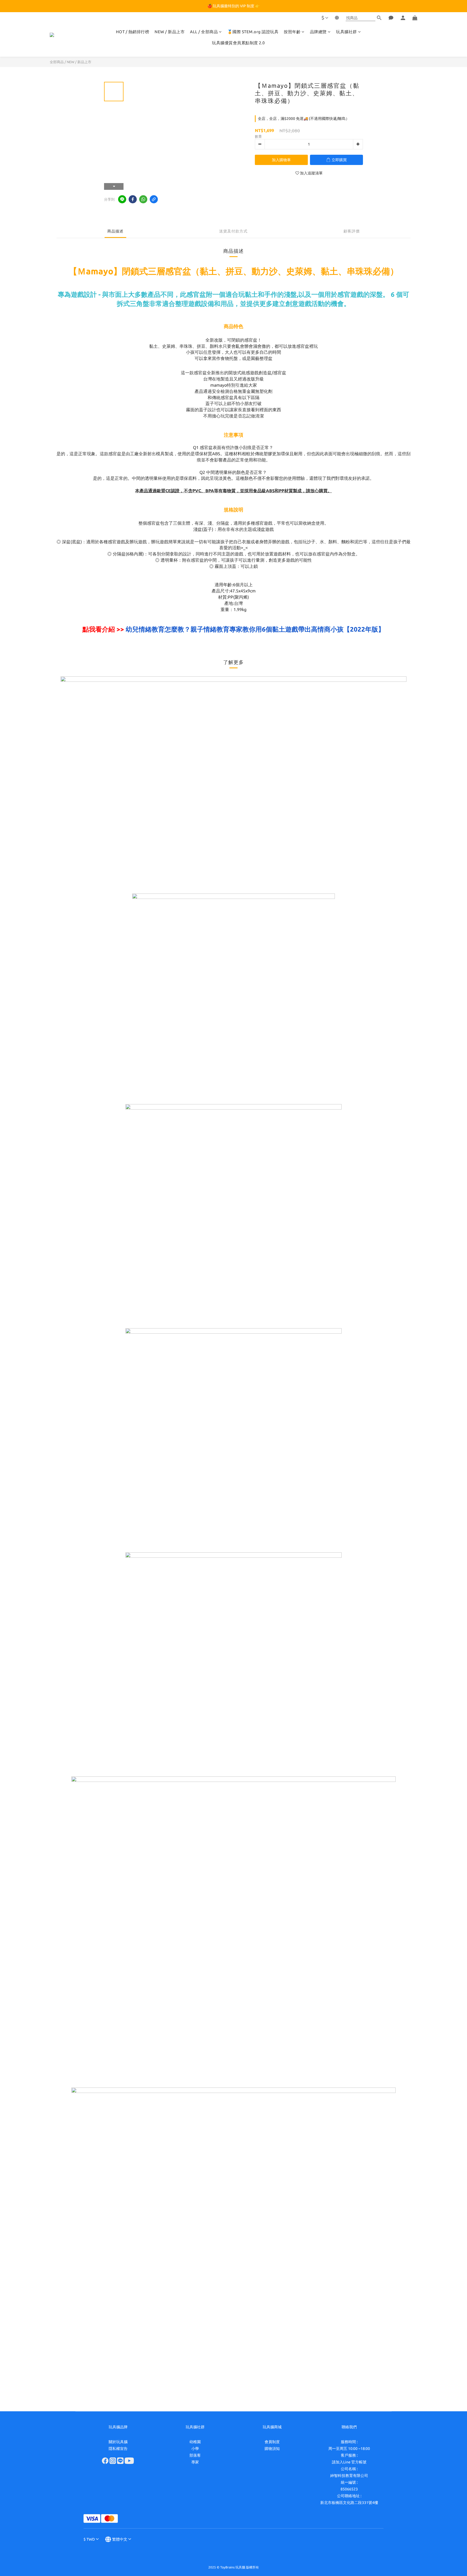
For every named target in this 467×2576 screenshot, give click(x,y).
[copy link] (154, 199)
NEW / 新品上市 (170, 32)
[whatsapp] (143, 199)
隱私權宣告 (118, 2449)
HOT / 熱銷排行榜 (133, 32)
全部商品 (57, 62)
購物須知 (272, 2449)
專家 (195, 2462)
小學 (195, 2449)
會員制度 (272, 2442)
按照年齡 (292, 32)
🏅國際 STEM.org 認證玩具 (253, 32)
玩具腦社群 (346, 32)
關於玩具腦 (118, 2442)
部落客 (195, 2455)
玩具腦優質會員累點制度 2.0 (238, 43)
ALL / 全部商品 (204, 32)
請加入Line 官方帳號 (349, 2462)
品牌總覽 (318, 32)
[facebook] (133, 199)
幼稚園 (195, 2442)
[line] (122, 199)
